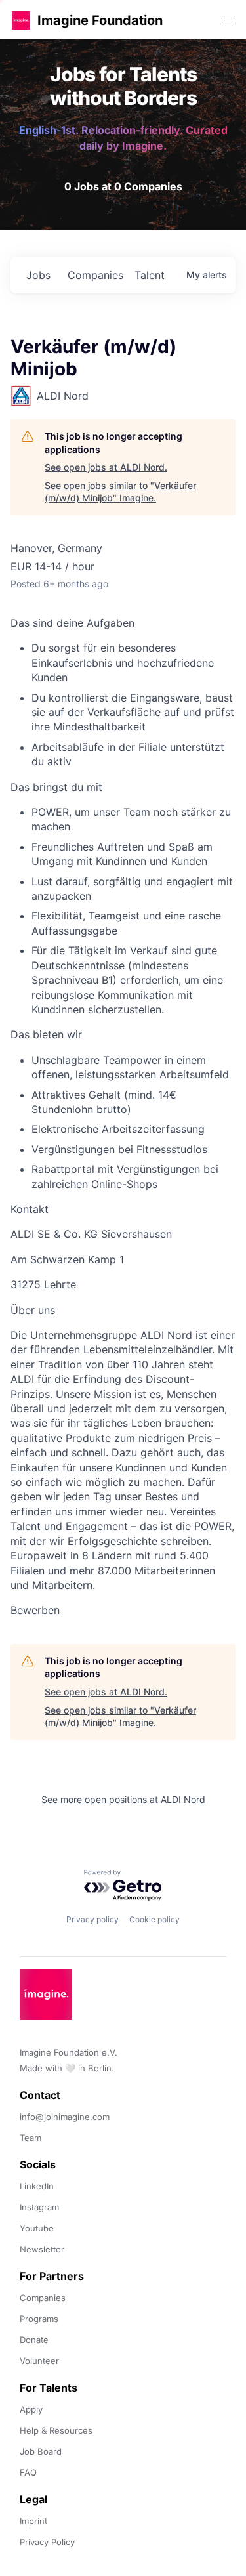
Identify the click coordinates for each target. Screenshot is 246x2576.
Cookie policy (154, 1919)
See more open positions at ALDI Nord (123, 1799)
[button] (21, 20)
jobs (38, 275)
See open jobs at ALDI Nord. (106, 467)
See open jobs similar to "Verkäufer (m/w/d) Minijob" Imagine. (120, 492)
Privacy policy (92, 1919)
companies (95, 275)
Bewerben (35, 1610)
